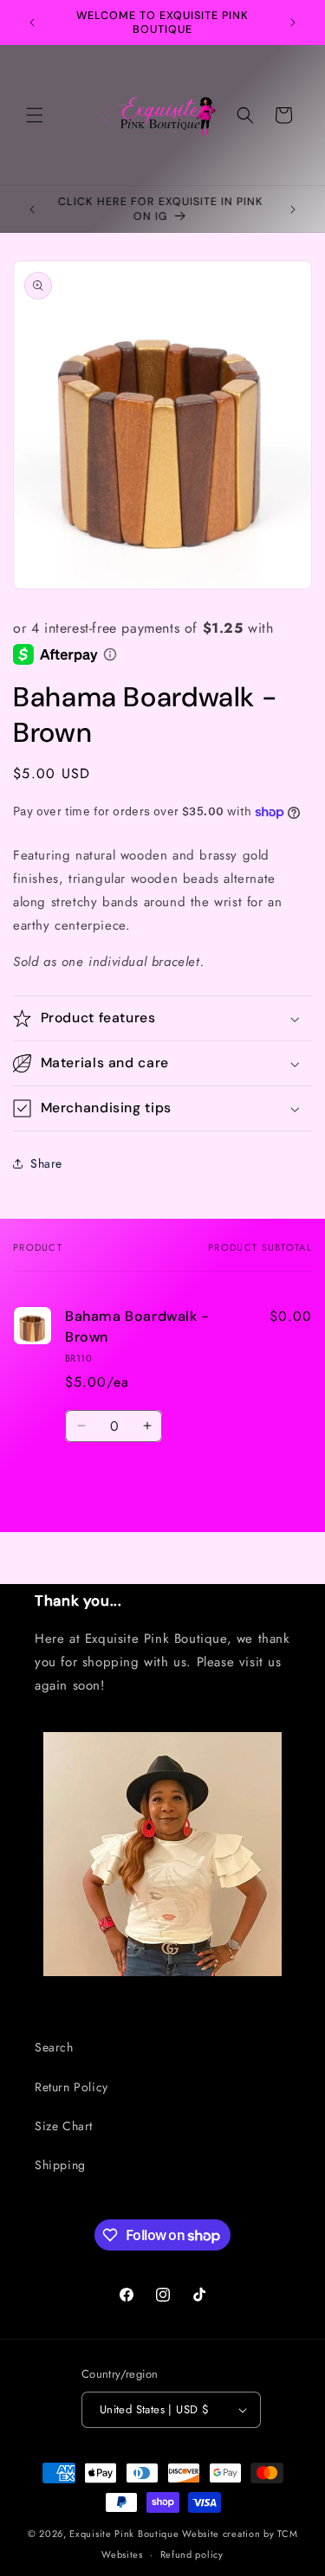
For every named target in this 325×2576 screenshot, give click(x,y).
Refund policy (192, 2554)
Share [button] (46, 1163)
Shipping (60, 2165)
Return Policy (71, 2087)
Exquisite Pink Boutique (124, 2534)
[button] (35, 115)
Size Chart (64, 2126)
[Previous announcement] (32, 23)
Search (54, 2047)
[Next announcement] (293, 23)
